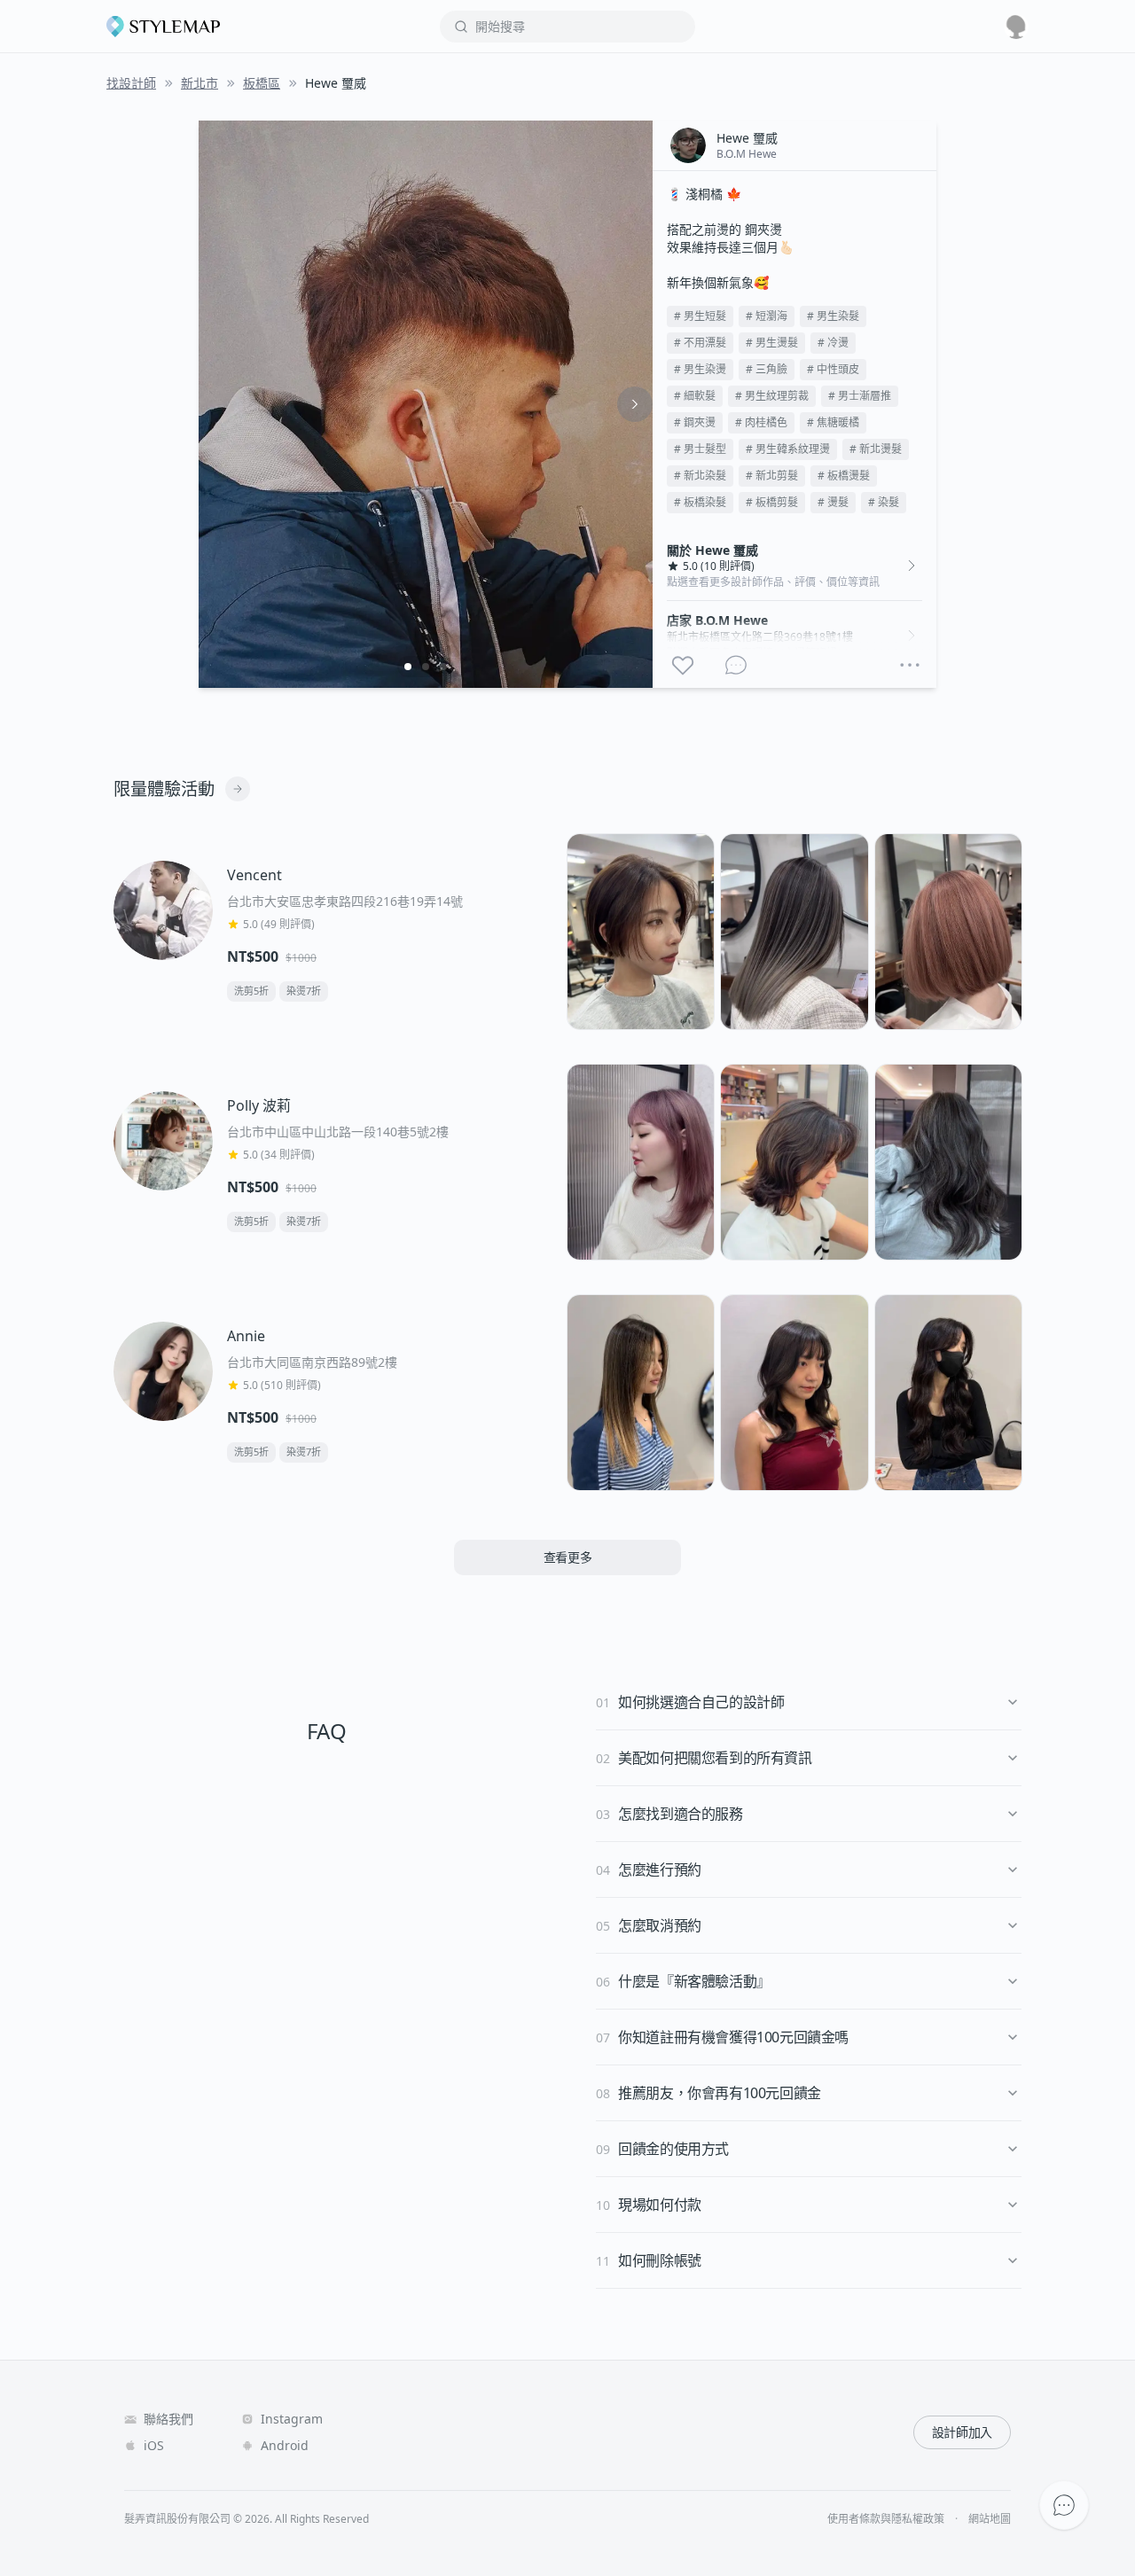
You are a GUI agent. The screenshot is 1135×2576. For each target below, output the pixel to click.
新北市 (200, 83)
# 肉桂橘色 (761, 422)
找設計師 (131, 83)
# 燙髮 (833, 502)
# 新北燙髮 (876, 449)
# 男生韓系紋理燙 (788, 449)
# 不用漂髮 (700, 343)
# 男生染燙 (700, 369)
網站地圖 (990, 2519)
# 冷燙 (833, 343)
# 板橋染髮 (700, 502)
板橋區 (262, 83)
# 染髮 (884, 502)
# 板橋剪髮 (772, 502)
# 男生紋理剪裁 (772, 396)
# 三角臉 (767, 369)
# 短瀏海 (767, 316)
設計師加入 (962, 2432)
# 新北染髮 (700, 476)
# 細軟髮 (695, 396)
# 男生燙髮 (772, 343)
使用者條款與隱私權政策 (886, 2519)
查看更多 (568, 1557)
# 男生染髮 (833, 316)
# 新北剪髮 (772, 476)
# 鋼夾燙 (695, 422)
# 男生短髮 (700, 316)
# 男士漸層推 (860, 396)
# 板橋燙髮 (844, 476)
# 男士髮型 (700, 449)
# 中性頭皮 (833, 369)
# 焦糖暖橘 (833, 422)
